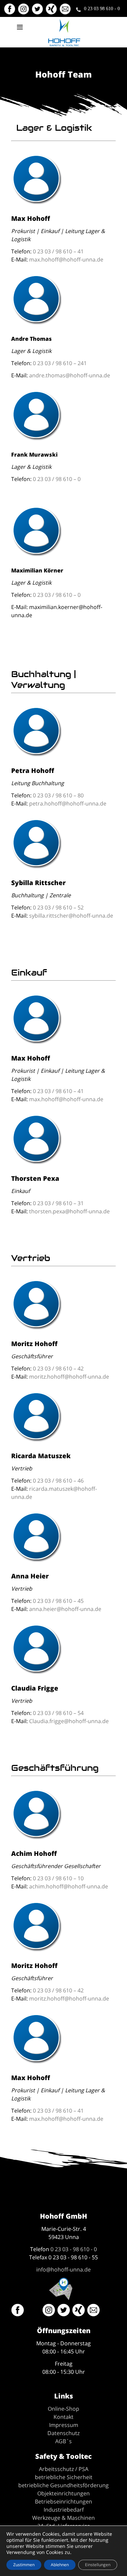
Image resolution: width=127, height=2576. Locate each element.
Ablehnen (60, 2565)
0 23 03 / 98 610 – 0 (57, 479)
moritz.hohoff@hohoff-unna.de (69, 1377)
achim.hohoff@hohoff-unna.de (69, 1886)
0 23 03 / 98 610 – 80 (58, 795)
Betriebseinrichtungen (63, 2501)
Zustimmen (24, 2565)
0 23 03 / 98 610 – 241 (60, 363)
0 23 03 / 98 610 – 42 (58, 1368)
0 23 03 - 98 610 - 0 (74, 2249)
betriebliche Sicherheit (64, 2477)
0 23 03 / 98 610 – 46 (58, 1481)
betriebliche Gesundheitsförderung (63, 2485)
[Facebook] (10, 12)
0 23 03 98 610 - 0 (102, 8)
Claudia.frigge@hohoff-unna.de (69, 1721)
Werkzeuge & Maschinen (63, 2518)
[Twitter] (38, 12)
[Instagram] (24, 12)
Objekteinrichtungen (63, 2493)
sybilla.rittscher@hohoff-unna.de (71, 916)
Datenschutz (63, 2433)
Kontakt (63, 2417)
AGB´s (63, 2441)
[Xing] (52, 12)
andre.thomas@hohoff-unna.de (70, 375)
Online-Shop (63, 2409)
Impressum (64, 2425)
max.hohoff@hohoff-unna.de (66, 259)
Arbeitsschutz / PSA (64, 2469)
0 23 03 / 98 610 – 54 (58, 1713)
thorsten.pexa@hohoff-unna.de (69, 1211)
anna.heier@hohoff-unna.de (65, 1609)
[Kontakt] (66, 12)
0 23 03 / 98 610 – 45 (58, 1601)
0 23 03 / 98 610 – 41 (58, 251)
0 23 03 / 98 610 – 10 (58, 1878)
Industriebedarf (64, 2510)
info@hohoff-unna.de (63, 2269)
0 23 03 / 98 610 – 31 (58, 1203)
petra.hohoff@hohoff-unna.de (68, 803)
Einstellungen (98, 2565)
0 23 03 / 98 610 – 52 (58, 907)
